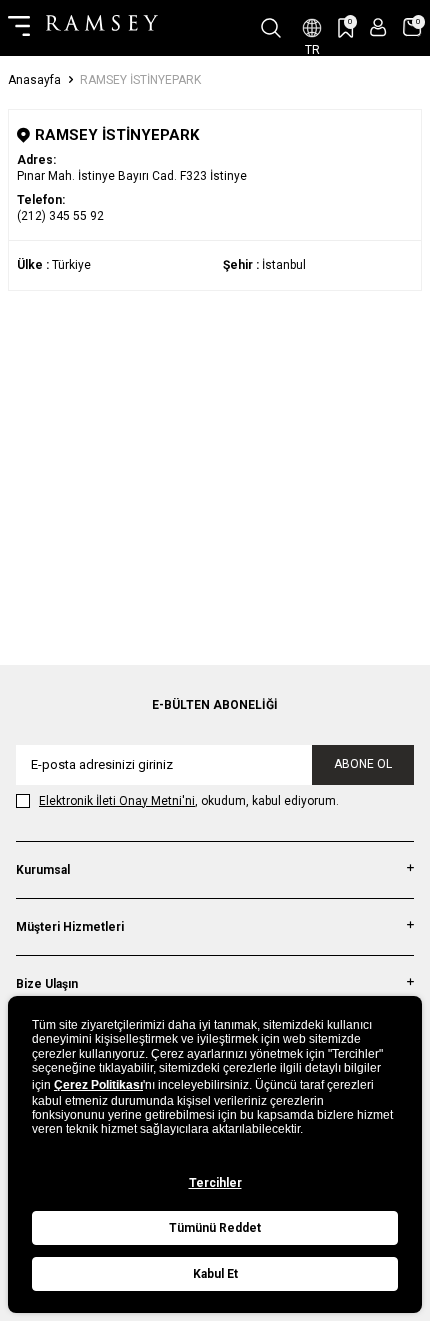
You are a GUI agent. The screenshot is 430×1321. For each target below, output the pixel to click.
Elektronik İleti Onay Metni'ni (117, 801)
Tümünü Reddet (215, 1228)
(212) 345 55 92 (60, 216)
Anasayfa (34, 80)
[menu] (19, 28)
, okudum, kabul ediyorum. (189, 801)
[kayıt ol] (378, 27)
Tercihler (215, 1183)
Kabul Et (215, 1274)
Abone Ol (363, 764)
